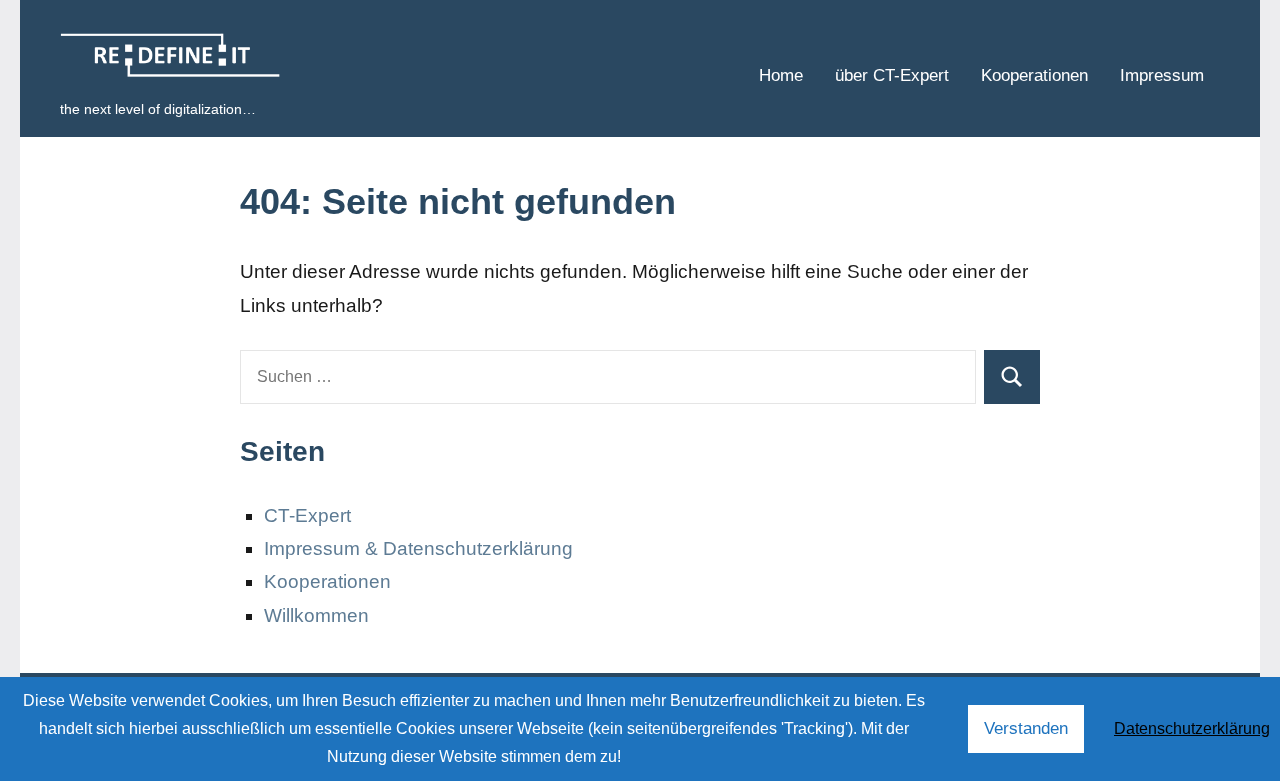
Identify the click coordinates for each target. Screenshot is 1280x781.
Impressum (1162, 75)
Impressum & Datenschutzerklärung (418, 548)
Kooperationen (1034, 75)
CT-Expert (307, 515)
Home (781, 75)
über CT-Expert (892, 75)
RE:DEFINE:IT (179, 56)
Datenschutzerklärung (1192, 728)
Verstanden (1026, 728)
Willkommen (316, 615)
